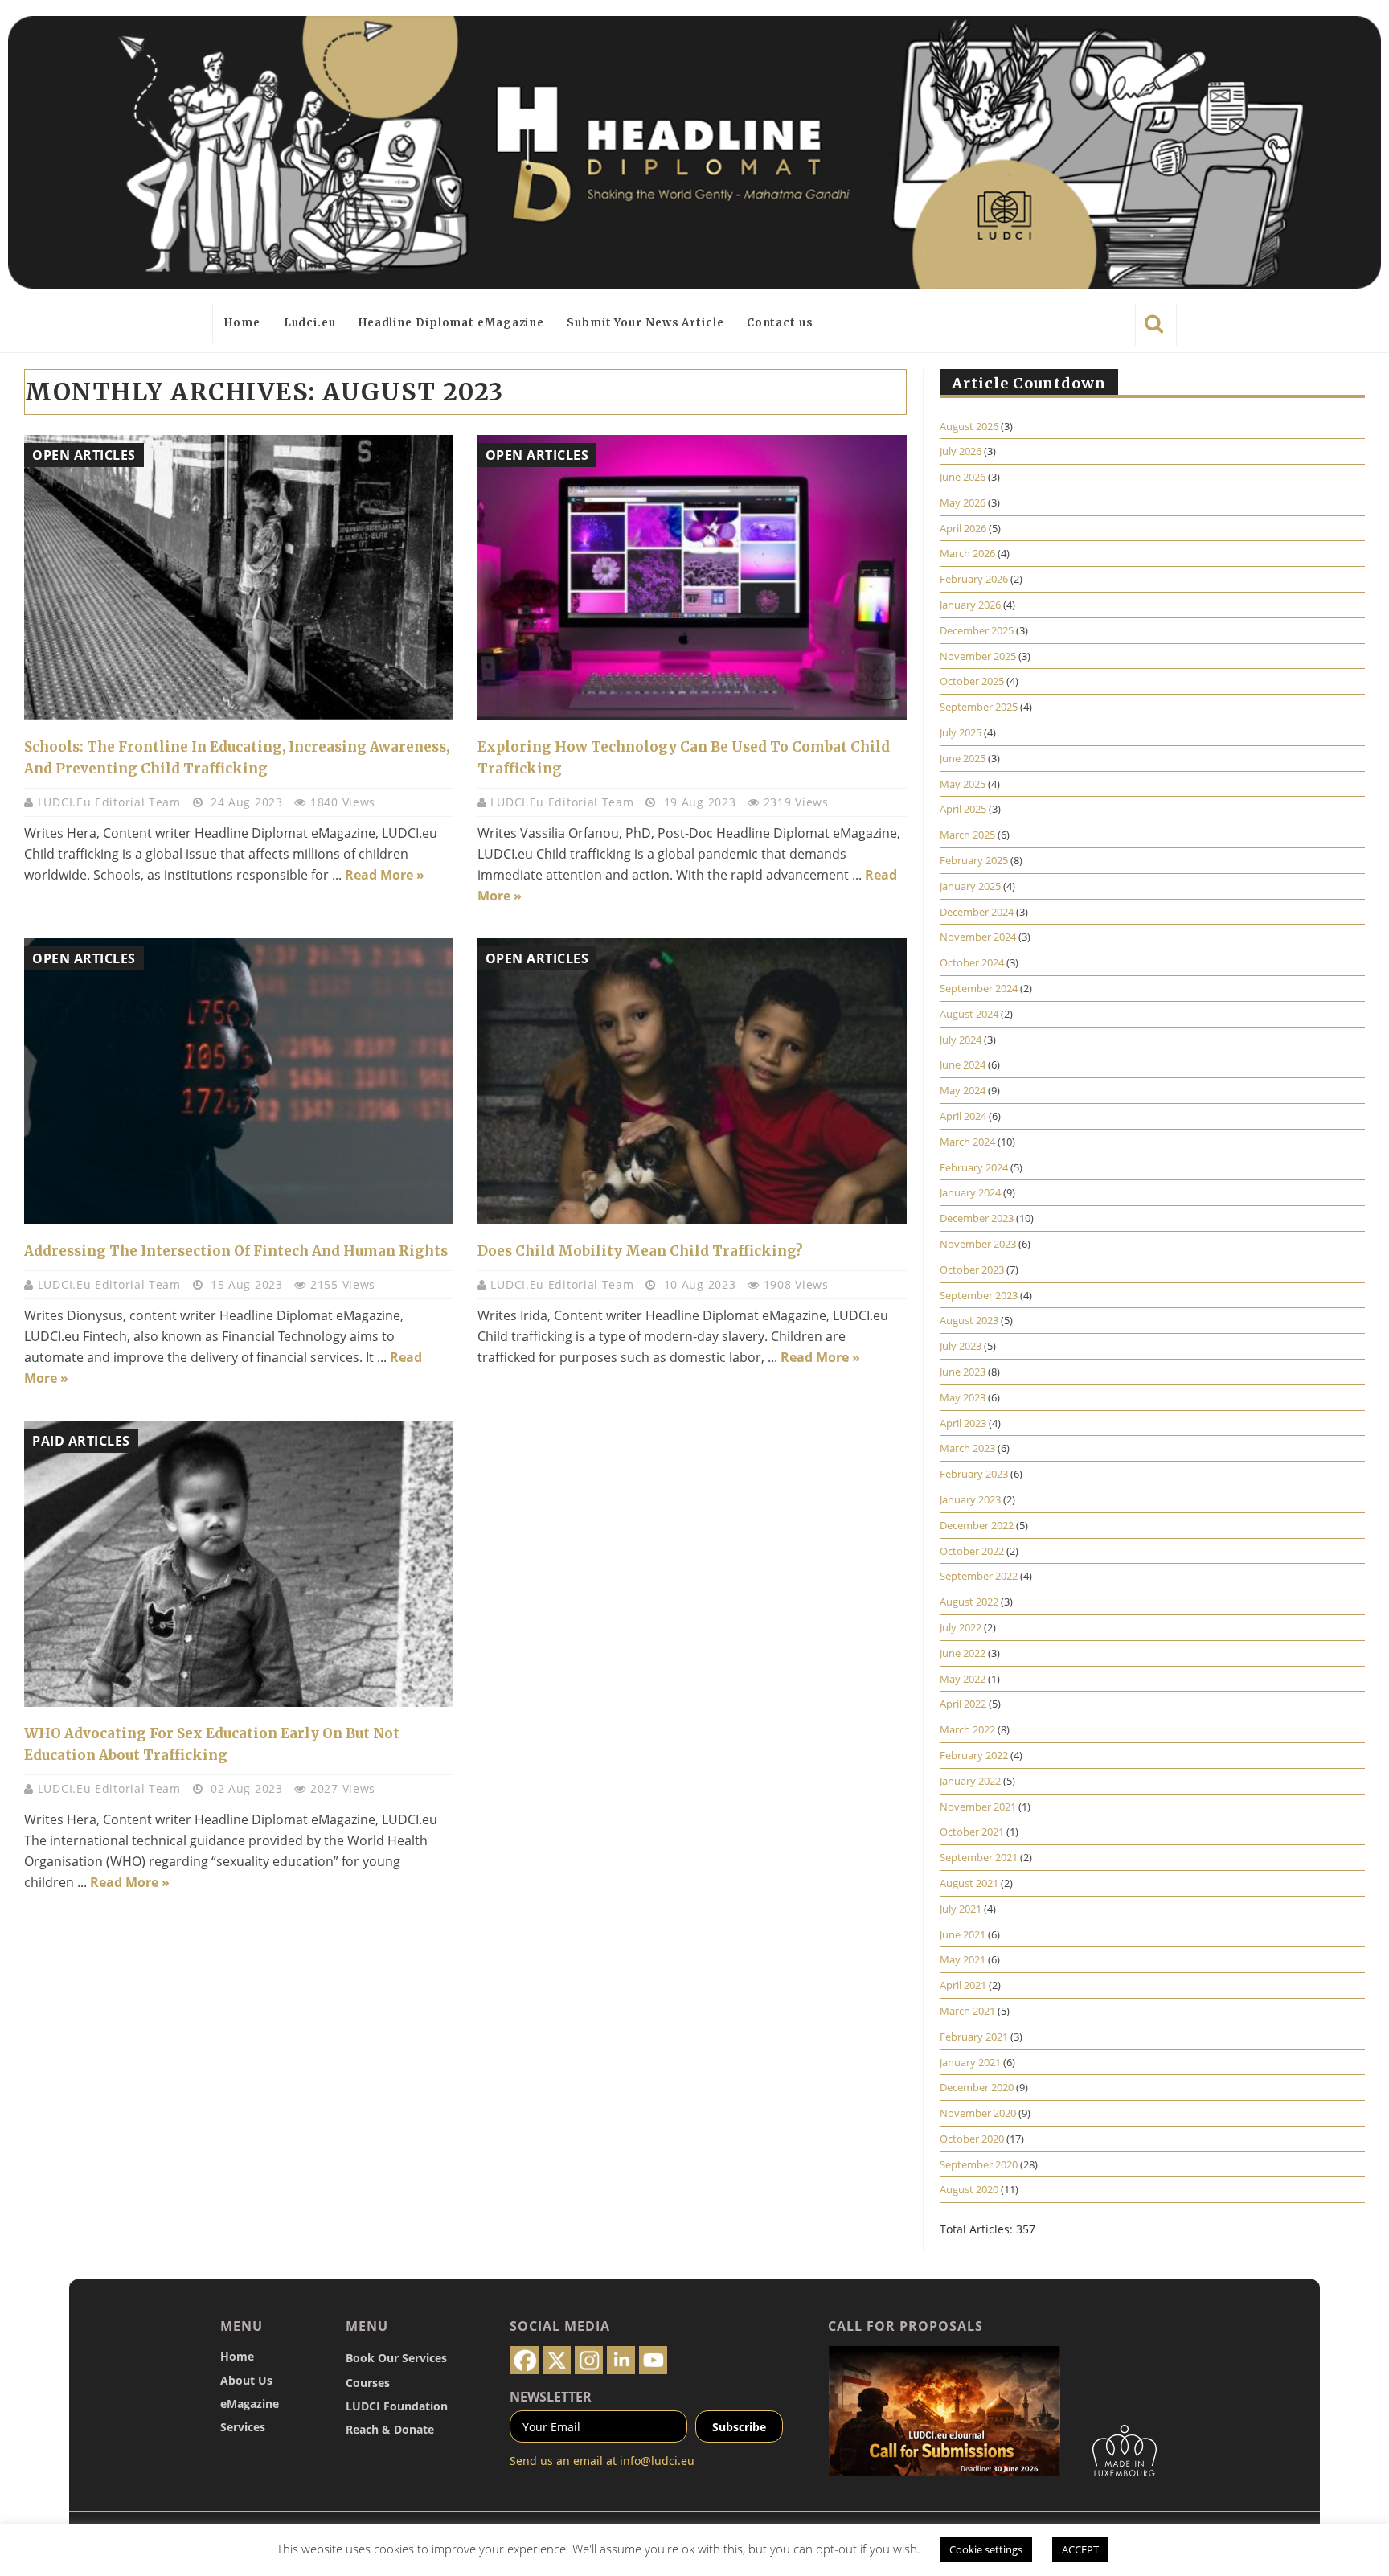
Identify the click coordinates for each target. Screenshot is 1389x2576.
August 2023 (969, 1320)
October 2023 (972, 1270)
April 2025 (963, 809)
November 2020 (978, 2113)
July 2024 (961, 1040)
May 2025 (963, 784)
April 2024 (963, 1116)
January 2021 (970, 2062)
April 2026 (963, 528)
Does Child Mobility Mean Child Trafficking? (640, 1251)
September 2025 (979, 707)
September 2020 (979, 2164)
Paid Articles (81, 1441)
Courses (368, 2383)
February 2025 (974, 860)
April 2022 (963, 1704)
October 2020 (972, 2139)
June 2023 (963, 1372)
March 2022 (967, 1729)
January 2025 (970, 886)
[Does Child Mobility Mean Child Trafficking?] (692, 1081)
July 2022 (961, 1627)
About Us (246, 2380)
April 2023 (963, 1423)
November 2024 (978, 937)
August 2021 (969, 1883)
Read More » (385, 875)
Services (243, 2427)
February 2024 (974, 1167)
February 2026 (974, 579)
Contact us (780, 323)
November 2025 (978, 656)
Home (242, 323)
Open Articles (84, 455)
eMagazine (250, 2404)
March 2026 (967, 553)
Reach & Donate (390, 2429)
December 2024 (977, 912)
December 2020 (977, 2087)
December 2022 (977, 1525)
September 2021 (979, 1857)
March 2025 (967, 835)
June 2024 (963, 1064)
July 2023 (961, 1346)
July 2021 (961, 1909)
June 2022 (963, 1653)
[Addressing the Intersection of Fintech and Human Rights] (239, 1081)
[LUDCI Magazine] (694, 152)
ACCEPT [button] (1080, 2549)
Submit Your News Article (645, 323)
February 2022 (974, 1755)
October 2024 (972, 962)
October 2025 (972, 681)
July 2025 (961, 732)
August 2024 (969, 1014)
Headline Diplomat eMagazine (451, 323)
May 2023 (963, 1397)
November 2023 (978, 1244)
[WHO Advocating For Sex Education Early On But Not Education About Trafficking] (239, 1564)
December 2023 (977, 1218)
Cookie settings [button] (986, 2549)
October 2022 (972, 1551)
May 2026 (963, 502)
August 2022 (969, 1602)
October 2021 (972, 1832)
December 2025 (977, 630)
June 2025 (963, 758)
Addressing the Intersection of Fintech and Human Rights (236, 1251)
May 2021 (963, 1959)
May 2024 (963, 1090)
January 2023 (970, 1499)
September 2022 (979, 1576)
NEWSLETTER (551, 2397)
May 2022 (963, 1679)
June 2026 (963, 477)
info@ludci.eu (657, 2461)
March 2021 (967, 2011)
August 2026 (969, 426)
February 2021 (974, 2037)
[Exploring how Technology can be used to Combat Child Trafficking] (692, 578)
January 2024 (970, 1192)
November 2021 (978, 1807)
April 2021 (963, 1985)
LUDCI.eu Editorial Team (111, 802)
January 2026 (970, 605)
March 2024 (967, 1142)
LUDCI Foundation (397, 2406)
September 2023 (979, 1295)
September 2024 (979, 988)
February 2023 (974, 1474)
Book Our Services (396, 2358)
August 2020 (969, 2189)
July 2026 (961, 451)
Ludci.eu (310, 323)
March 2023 (967, 1448)
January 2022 (970, 1781)
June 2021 (963, 1934)
